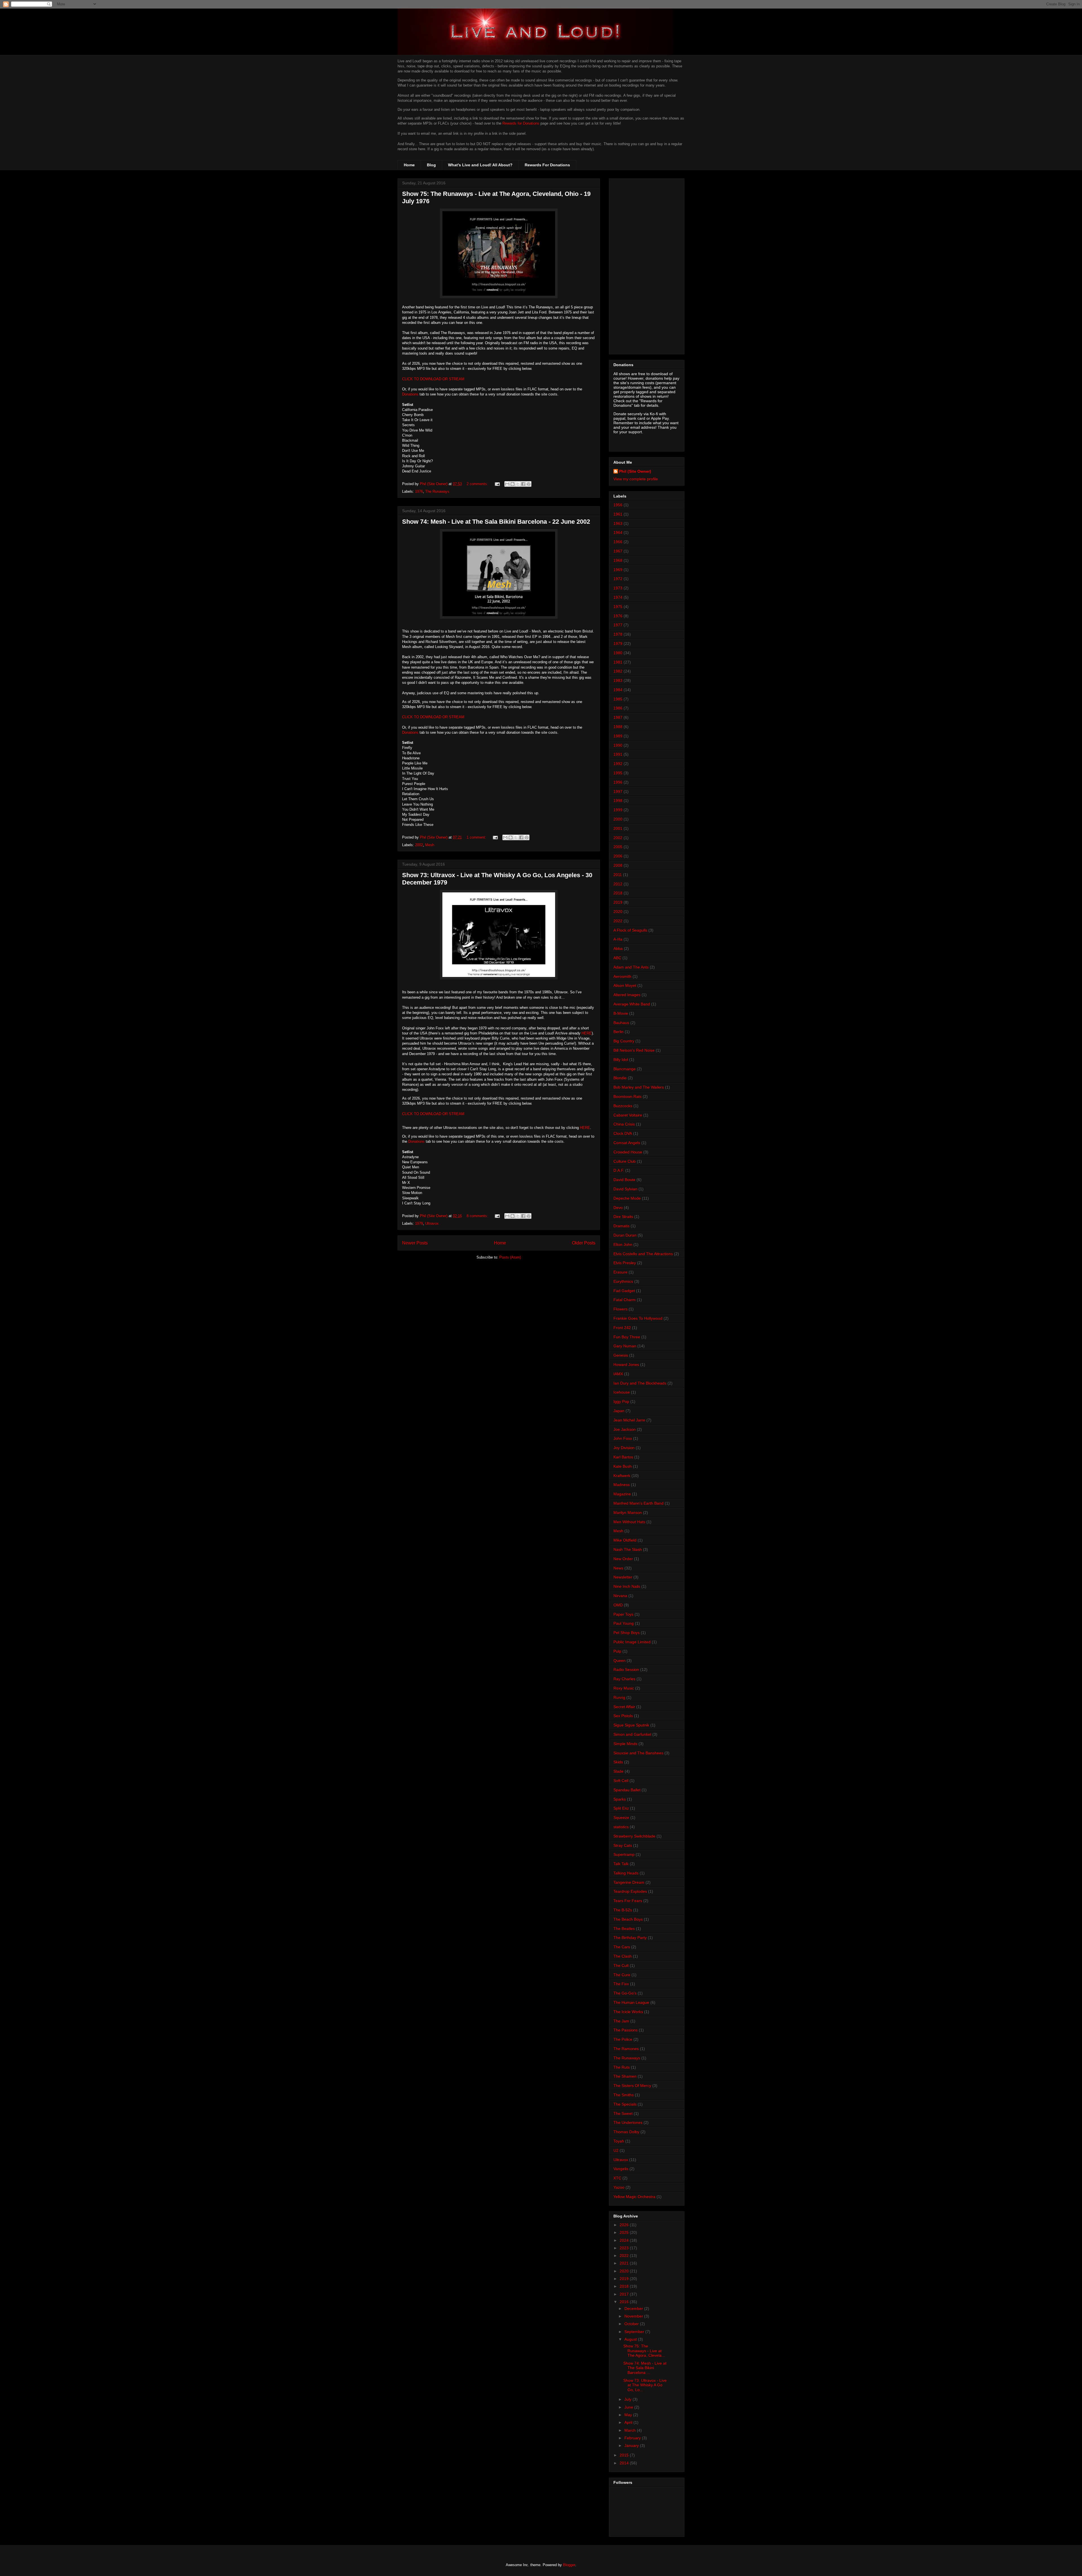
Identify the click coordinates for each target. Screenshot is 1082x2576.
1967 (618, 551)
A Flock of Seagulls (630, 930)
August (631, 2339)
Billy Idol (621, 1060)
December (634, 2309)
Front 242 (622, 1328)
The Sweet (623, 2113)
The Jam (621, 2021)
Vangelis (621, 2169)
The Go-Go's (625, 1993)
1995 (618, 773)
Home (409, 165)
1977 (618, 625)
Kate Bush (623, 1466)
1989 (618, 736)
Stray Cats (623, 1845)
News (618, 1568)
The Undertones (628, 2122)
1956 (618, 505)
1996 (618, 782)
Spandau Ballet (627, 1790)
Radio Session (626, 1670)
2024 (625, 2240)
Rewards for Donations (521, 123)
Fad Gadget (624, 1291)
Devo (618, 1208)
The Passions (626, 2030)
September (635, 2332)
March (631, 2430)
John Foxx (623, 1438)
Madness (622, 1485)
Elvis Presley (625, 1263)
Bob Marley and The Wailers (639, 1087)
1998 (618, 801)
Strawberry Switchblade (634, 1836)
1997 (618, 791)
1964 (618, 532)
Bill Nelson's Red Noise (634, 1050)
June (629, 2407)
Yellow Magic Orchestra (634, 2197)
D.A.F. (619, 1170)
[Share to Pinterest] (529, 484)
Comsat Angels (627, 1143)
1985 (618, 699)
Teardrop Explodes (630, 1891)
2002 (419, 845)
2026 (625, 2225)
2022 (618, 921)
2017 (625, 2294)
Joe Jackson (625, 1429)
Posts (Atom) (510, 1257)
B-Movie (621, 1013)
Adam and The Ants (631, 967)
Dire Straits (623, 1217)
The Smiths (624, 2095)
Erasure (620, 1272)
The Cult (621, 1965)
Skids (618, 1762)
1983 (618, 680)
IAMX (618, 1374)
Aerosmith (622, 976)
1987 (618, 717)
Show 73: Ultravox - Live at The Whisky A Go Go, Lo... (645, 2385)
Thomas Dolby (626, 2132)
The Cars (622, 1947)
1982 (618, 671)
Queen (619, 1660)
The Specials (625, 2104)
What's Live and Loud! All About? (480, 165)
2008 (618, 865)
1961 (618, 514)
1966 (618, 542)
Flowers (620, 1309)
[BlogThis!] (513, 484)
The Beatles (624, 1929)
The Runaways (437, 491)
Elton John (623, 1244)
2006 (618, 856)
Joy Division (624, 1448)
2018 (618, 893)
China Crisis (624, 1124)
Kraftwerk (622, 1476)
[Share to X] (518, 484)
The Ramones (626, 2049)
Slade (618, 1771)
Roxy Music (624, 1688)
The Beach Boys (628, 1919)
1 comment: (477, 837)
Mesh (430, 845)
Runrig (619, 1697)
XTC (617, 2178)
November (634, 2316)
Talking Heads (626, 1873)
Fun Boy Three (627, 1337)
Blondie (620, 1078)
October (632, 2324)
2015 (625, 2455)
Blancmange (625, 1069)
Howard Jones (626, 1365)
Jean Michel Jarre (629, 1420)
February (633, 2438)
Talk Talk (621, 1864)
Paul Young (624, 1623)
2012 (618, 884)
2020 (618, 912)
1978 (618, 634)
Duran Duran (625, 1235)
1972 (618, 579)
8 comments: (478, 1216)
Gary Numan (625, 1346)
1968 (618, 560)
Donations (410, 394)
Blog (431, 165)
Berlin (618, 1032)
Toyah (619, 2141)
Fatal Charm (625, 1300)
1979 (419, 1223)
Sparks (620, 1799)
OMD (618, 1605)
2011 (618, 875)
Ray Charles (624, 1679)
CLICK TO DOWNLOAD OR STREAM (433, 379)
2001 (618, 828)
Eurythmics (623, 1281)
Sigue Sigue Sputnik (631, 1725)
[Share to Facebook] (523, 484)
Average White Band (632, 1004)
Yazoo (619, 2187)
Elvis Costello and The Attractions (643, 1254)
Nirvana (620, 1596)
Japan (619, 1411)
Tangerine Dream (629, 1882)
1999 (618, 810)
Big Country (624, 1041)
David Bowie (624, 1180)
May (629, 2415)
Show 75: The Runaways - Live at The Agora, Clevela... (644, 2351)
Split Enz (621, 1808)
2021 (625, 2263)
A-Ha (618, 939)
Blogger (569, 2565)
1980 (618, 653)
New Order (623, 1559)
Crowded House (628, 1152)
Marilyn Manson (628, 1513)
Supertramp (624, 1854)
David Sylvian (625, 1189)
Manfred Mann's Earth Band (638, 1503)
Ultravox (432, 1223)
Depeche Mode (627, 1198)
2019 (618, 902)
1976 (419, 491)
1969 (618, 570)
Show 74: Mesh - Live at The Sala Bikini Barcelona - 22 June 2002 (496, 522)
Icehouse (622, 1392)
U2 (616, 2150)
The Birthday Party (630, 1938)
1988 (618, 727)
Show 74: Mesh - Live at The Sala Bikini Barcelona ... (645, 2368)
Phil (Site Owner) (635, 471)
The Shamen (625, 2076)
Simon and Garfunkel (632, 1734)
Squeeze (621, 1817)
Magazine (622, 1494)
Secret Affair (624, 1707)
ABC (617, 958)
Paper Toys (623, 1614)
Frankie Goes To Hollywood (638, 1318)
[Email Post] (497, 484)
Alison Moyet (625, 985)
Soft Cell (621, 1781)
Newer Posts (415, 1243)
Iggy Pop (621, 1401)
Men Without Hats (629, 1522)
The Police (623, 2039)
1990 (618, 745)
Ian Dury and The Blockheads (640, 1383)
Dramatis (621, 1226)
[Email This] (507, 484)
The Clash (623, 1956)
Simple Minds (625, 1744)
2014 (625, 2463)
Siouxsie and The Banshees (638, 1753)
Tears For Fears (628, 1901)
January (632, 2445)
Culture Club (625, 1161)
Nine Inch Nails (627, 1586)
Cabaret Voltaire (628, 1115)
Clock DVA (623, 1133)
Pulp (617, 1651)
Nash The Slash (628, 1549)
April (629, 2422)
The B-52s (623, 1910)
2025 (625, 2232)
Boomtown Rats (628, 1096)
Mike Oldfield (625, 1540)
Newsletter (623, 1577)
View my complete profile (636, 479)
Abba (618, 948)
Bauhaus (621, 1023)
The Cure (622, 1975)
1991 (618, 754)
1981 (618, 662)
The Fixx (621, 1984)
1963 (618, 523)
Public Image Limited (632, 1642)
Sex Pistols (623, 1716)
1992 (618, 764)
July (628, 2399)
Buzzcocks (623, 1106)
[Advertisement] (647, 265)
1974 (618, 597)
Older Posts (584, 1243)
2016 (625, 2302)
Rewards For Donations (547, 165)
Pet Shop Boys (627, 1633)
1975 (618, 607)
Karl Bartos (623, 1457)
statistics (621, 1827)
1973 (618, 588)
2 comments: (478, 484)
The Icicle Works (628, 2012)
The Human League (631, 2002)
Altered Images (627, 995)
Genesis (621, 1355)
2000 (618, 819)
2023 (625, 2248)
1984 (618, 690)
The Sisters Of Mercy (632, 2086)
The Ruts (622, 2067)
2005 (618, 847)
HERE (587, 1033)
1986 (618, 708)
